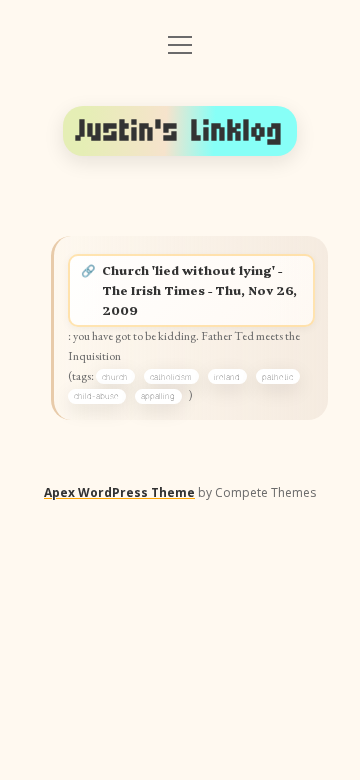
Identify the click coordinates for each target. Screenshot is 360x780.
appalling (158, 396)
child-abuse (96, 396)
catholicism (171, 377)
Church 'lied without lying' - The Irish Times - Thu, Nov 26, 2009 (199, 289)
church (115, 377)
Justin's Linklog (180, 130)
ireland (227, 377)
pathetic (277, 377)
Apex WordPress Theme (119, 492)
